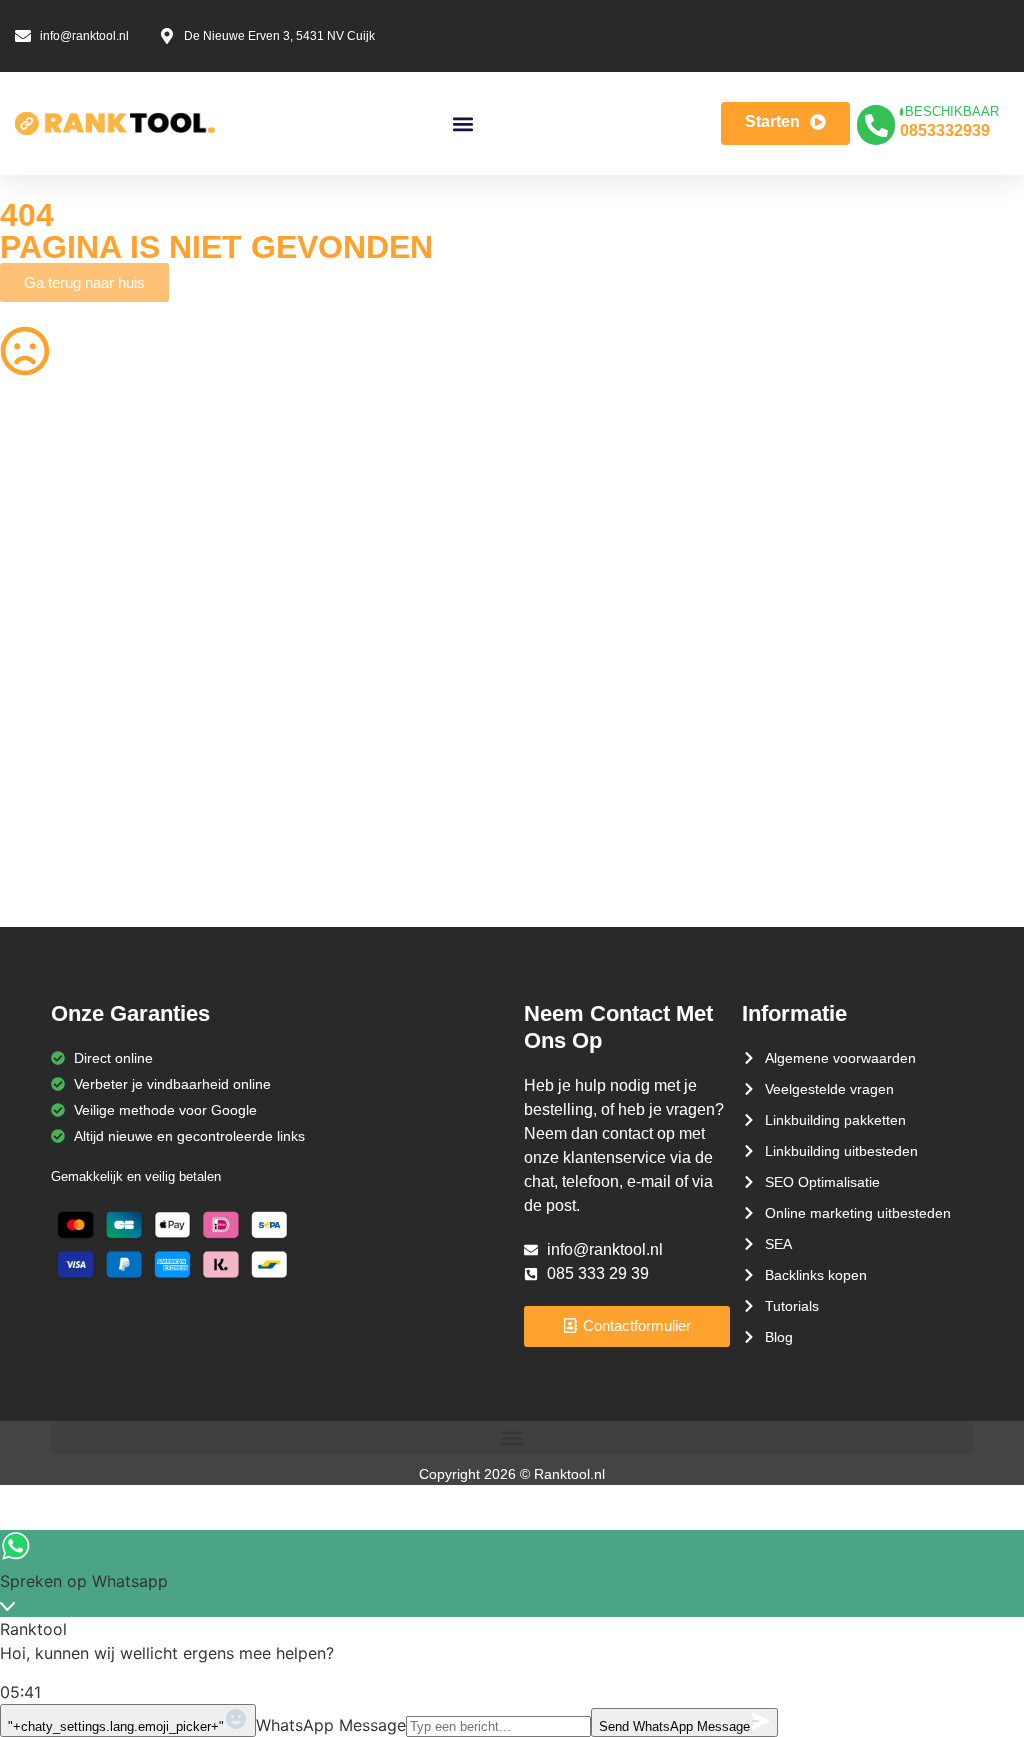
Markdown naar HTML (71, 810)
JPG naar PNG (574, 693)
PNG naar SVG (48, 576)
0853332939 (945, 130)
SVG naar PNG (48, 732)
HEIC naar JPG (575, 615)
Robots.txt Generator (66, 537)
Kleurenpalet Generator (338, 849)
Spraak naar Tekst (57, 693)
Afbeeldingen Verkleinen (603, 498)
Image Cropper (575, 576)
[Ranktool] (115, 124)
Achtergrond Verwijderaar (344, 576)
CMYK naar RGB (317, 810)
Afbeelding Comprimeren (343, 654)
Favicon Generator (586, 849)
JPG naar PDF (310, 615)
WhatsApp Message (331, 1725)
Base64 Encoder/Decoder (608, 771)
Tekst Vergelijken (580, 732)
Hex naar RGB (310, 732)
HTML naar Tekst (54, 849)
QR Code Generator (64, 498)
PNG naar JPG (574, 654)
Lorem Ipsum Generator (76, 771)
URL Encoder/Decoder (335, 771)
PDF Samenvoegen (62, 615)
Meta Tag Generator (591, 810)
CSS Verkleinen (313, 537)
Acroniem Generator (591, 537)
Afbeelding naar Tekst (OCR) (355, 693)
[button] (462, 123)
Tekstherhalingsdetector (75, 888)
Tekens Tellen (43, 654)
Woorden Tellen (313, 498)
